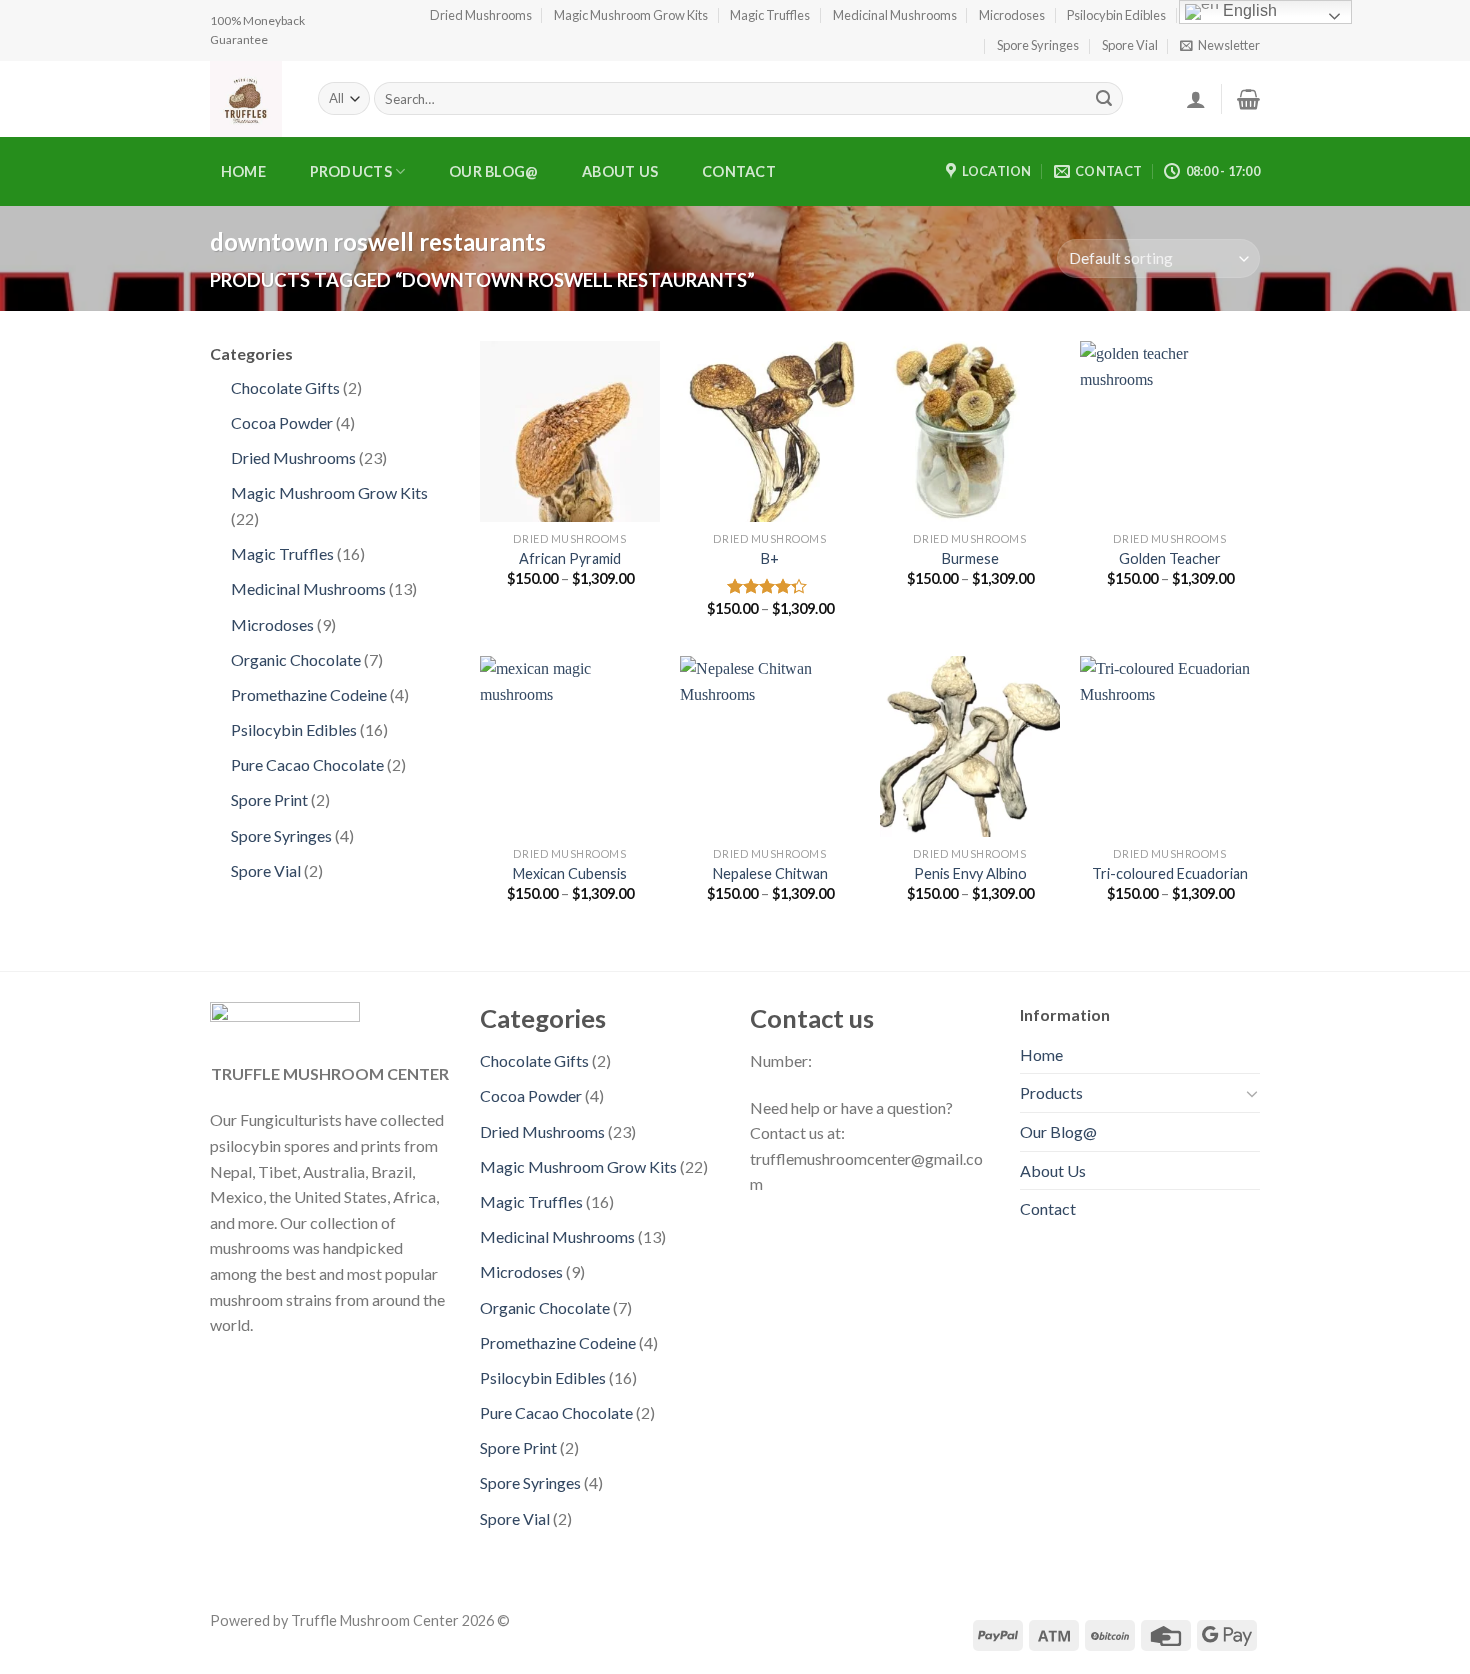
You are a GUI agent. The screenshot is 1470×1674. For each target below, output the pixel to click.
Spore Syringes (1038, 45)
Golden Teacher (1170, 558)
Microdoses (1012, 15)
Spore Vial (1130, 45)
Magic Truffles (770, 15)
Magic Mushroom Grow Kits (631, 15)
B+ (770, 558)
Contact (739, 171)
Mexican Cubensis (570, 873)
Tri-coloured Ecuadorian (1170, 873)
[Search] (1104, 99)
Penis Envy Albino (970, 873)
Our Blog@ (494, 171)
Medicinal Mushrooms (895, 15)
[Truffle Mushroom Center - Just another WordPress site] (249, 99)
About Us (620, 171)
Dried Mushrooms (481, 15)
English (1248, 10)
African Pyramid (570, 558)
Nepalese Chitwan (770, 873)
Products (351, 171)
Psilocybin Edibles (1116, 15)
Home (243, 171)
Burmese (970, 558)
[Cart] (1248, 99)
